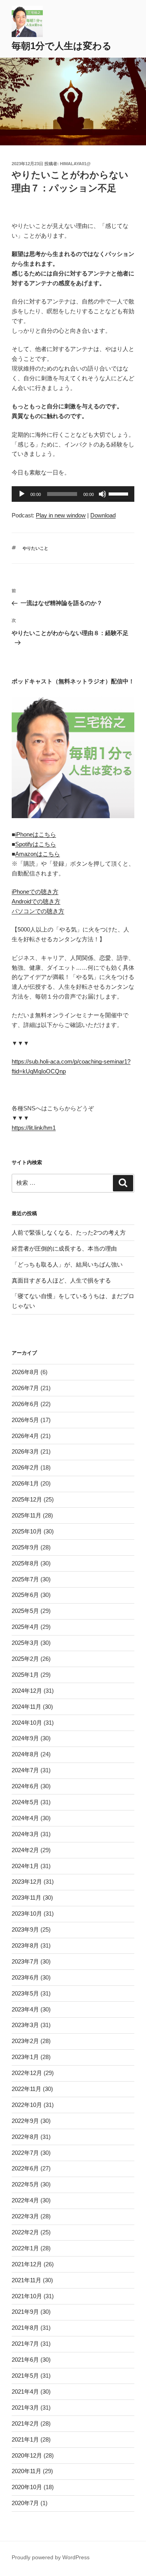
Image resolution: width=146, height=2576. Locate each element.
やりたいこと (35, 548)
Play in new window (61, 515)
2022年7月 (25, 2153)
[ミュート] (102, 494)
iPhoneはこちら (36, 834)
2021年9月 (25, 2312)
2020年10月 (27, 2487)
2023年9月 (25, 1929)
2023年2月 (25, 2041)
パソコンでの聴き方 (38, 911)
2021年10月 (27, 2296)
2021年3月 (25, 2408)
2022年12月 (27, 2073)
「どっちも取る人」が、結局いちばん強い (67, 1264)
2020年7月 (25, 2503)
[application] (73, 494)
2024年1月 (25, 1866)
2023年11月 (26, 1898)
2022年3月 (25, 2216)
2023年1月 (25, 2057)
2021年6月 (25, 2360)
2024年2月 (25, 1850)
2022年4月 (25, 2200)
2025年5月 (25, 1611)
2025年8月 (25, 1563)
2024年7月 (25, 1770)
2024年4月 (25, 1818)
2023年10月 (27, 1913)
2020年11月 (26, 2471)
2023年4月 (25, 2009)
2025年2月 (25, 1659)
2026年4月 (25, 1436)
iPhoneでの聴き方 (35, 892)
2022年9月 (25, 2121)
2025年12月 (27, 1499)
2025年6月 (25, 1595)
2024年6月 (25, 1786)
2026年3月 (25, 1451)
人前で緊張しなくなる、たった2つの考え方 (69, 1232)
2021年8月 (25, 2328)
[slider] (120, 493)
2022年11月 (26, 2089)
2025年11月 (26, 1515)
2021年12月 (27, 2264)
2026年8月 (25, 1372)
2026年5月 (25, 1420)
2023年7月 (25, 1961)
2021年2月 (25, 2423)
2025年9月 (25, 1547)
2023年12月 (27, 1882)
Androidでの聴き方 (36, 901)
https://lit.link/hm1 (34, 1128)
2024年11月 (26, 1707)
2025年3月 (25, 1643)
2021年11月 (26, 2280)
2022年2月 (25, 2232)
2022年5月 (25, 2184)
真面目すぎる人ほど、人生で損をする (61, 1280)
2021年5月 (25, 2376)
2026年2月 (25, 1467)
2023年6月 (25, 1977)
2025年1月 (25, 1675)
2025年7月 (25, 1579)
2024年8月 (25, 1754)
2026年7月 (25, 1388)
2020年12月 (27, 2455)
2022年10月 (27, 2105)
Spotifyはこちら (36, 844)
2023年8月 (25, 1945)
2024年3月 (25, 1834)
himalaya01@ (75, 164)
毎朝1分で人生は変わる (62, 46)
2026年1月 (25, 1483)
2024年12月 (27, 1691)
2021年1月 (25, 2439)
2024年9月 (25, 1738)
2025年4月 (25, 1627)
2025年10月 (27, 1531)
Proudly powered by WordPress (51, 2557)
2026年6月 (25, 1404)
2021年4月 (25, 2392)
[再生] (22, 494)
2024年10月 (27, 1723)
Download (103, 515)
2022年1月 (25, 2248)
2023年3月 (25, 2025)
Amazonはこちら (38, 854)
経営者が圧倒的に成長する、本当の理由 (64, 1248)
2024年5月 (25, 1802)
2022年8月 (25, 2137)
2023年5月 (25, 1993)
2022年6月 (25, 2168)
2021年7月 (25, 2344)
